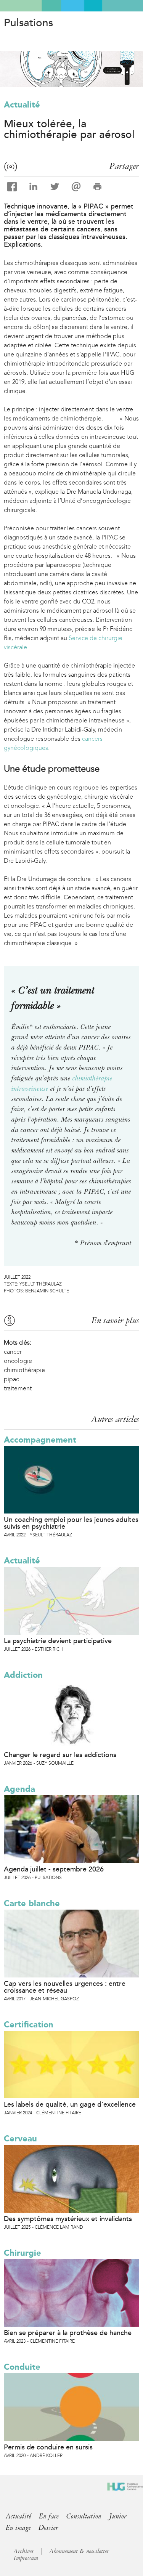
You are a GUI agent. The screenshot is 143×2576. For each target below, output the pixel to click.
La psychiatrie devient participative (58, 1641)
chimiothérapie (24, 1370)
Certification (29, 2025)
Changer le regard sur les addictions (60, 1755)
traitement (18, 1388)
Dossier (48, 2528)
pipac (11, 1379)
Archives (23, 2551)
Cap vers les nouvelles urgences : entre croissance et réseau (65, 1987)
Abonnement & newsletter (79, 2551)
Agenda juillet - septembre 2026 (54, 1869)
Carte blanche (32, 1903)
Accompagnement (40, 1440)
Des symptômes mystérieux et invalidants (68, 2219)
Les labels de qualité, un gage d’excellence (70, 2104)
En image (18, 2528)
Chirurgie (22, 2253)
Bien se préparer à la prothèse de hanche (68, 2333)
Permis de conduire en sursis (48, 2447)
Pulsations (28, 23)
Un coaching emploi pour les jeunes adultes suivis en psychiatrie (71, 1523)
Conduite (22, 2367)
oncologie (18, 1361)
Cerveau (20, 2139)
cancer (13, 1352)
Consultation (84, 2516)
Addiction (23, 1675)
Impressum (26, 2558)
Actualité (22, 105)
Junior (118, 2516)
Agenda (19, 1789)
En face (49, 2516)
